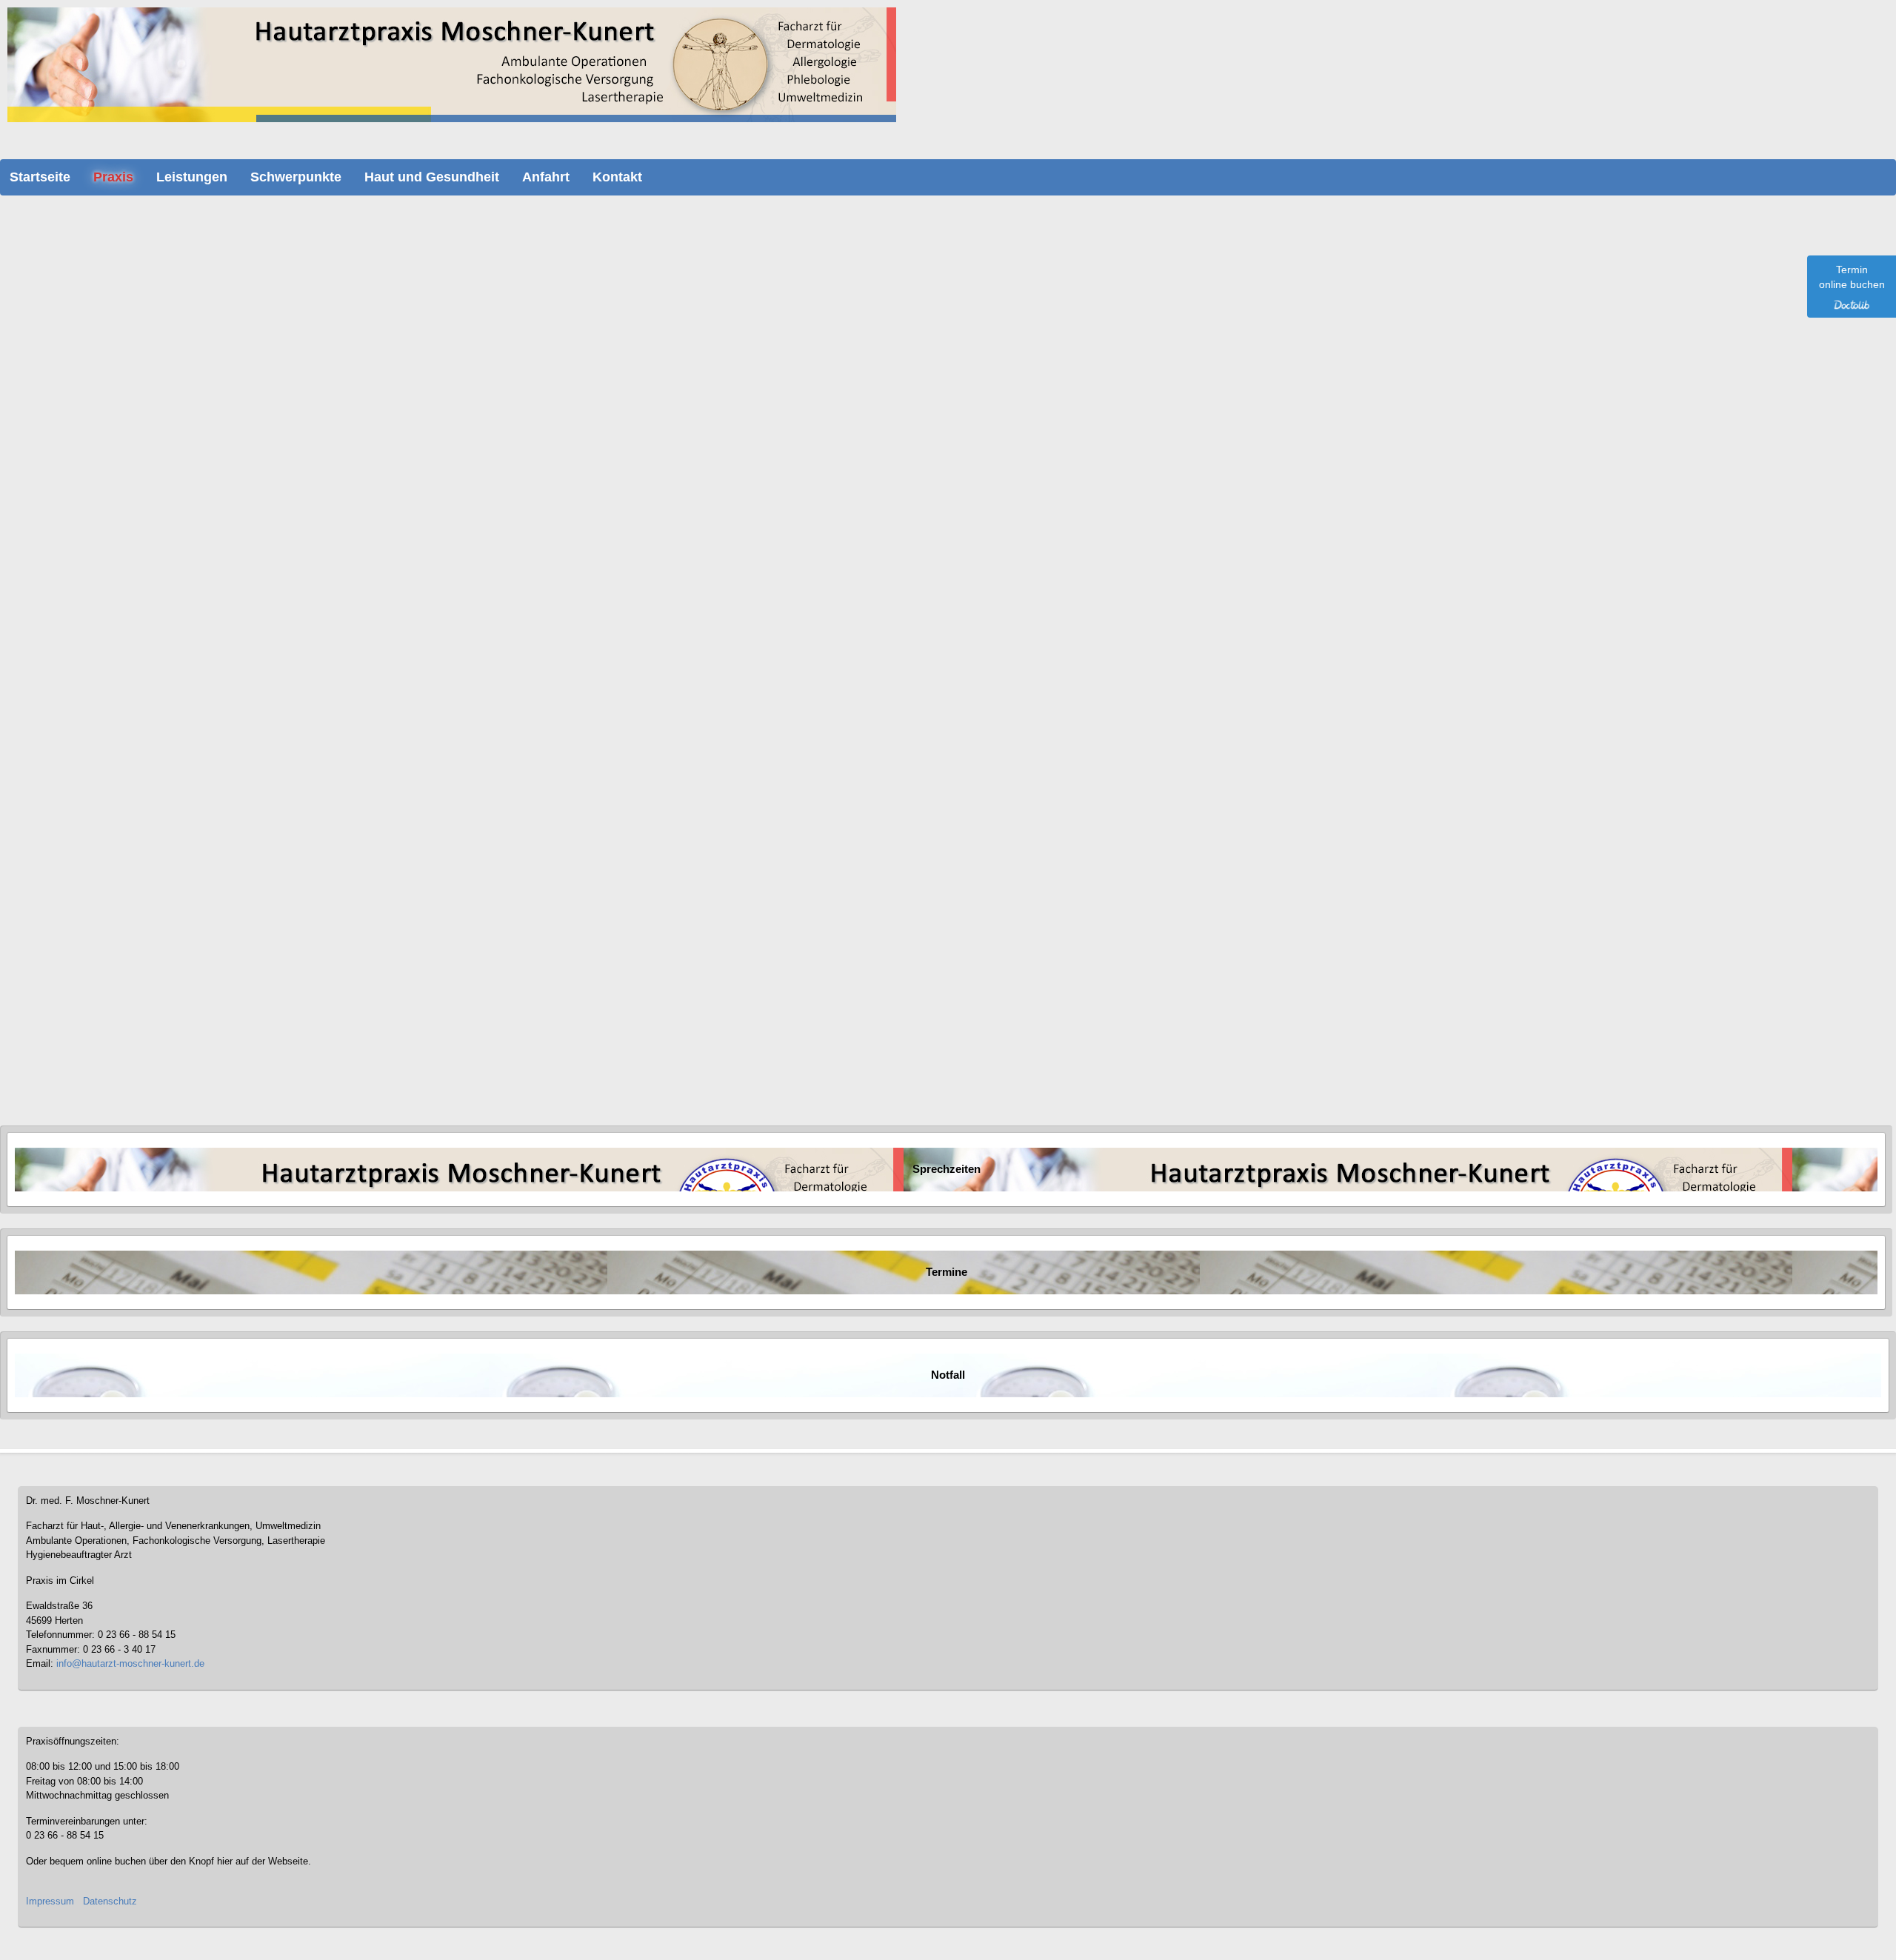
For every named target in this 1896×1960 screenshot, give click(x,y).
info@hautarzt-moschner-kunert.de (130, 1663)
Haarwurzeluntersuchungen (108, 701)
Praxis (113, 177)
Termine (947, 1272)
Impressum (50, 1901)
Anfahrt (546, 177)
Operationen (77, 538)
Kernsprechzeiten (104, 391)
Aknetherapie (79, 612)
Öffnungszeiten (67, 974)
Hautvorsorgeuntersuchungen (112, 509)
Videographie (216, 509)
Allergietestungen (87, 494)
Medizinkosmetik (71, 1048)
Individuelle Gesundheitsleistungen (108, 1063)
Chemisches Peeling (94, 627)
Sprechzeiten (947, 1169)
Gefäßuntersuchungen (97, 524)
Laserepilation (81, 568)
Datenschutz (110, 1901)
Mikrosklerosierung (91, 686)
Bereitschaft (61, 929)
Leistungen (192, 177)
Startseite (40, 177)
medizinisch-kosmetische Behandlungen (134, 598)
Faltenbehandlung (89, 657)
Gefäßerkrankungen (77, 1033)
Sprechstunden (68, 959)
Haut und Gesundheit (432, 177)
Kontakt (617, 177)
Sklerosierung (81, 672)
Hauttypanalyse (83, 642)
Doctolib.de (340, 351)
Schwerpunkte (296, 177)
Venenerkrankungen (78, 1018)
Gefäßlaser (195, 553)
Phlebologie (61, 1003)
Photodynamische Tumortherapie (119, 583)
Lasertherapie (80, 553)
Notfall (50, 944)
